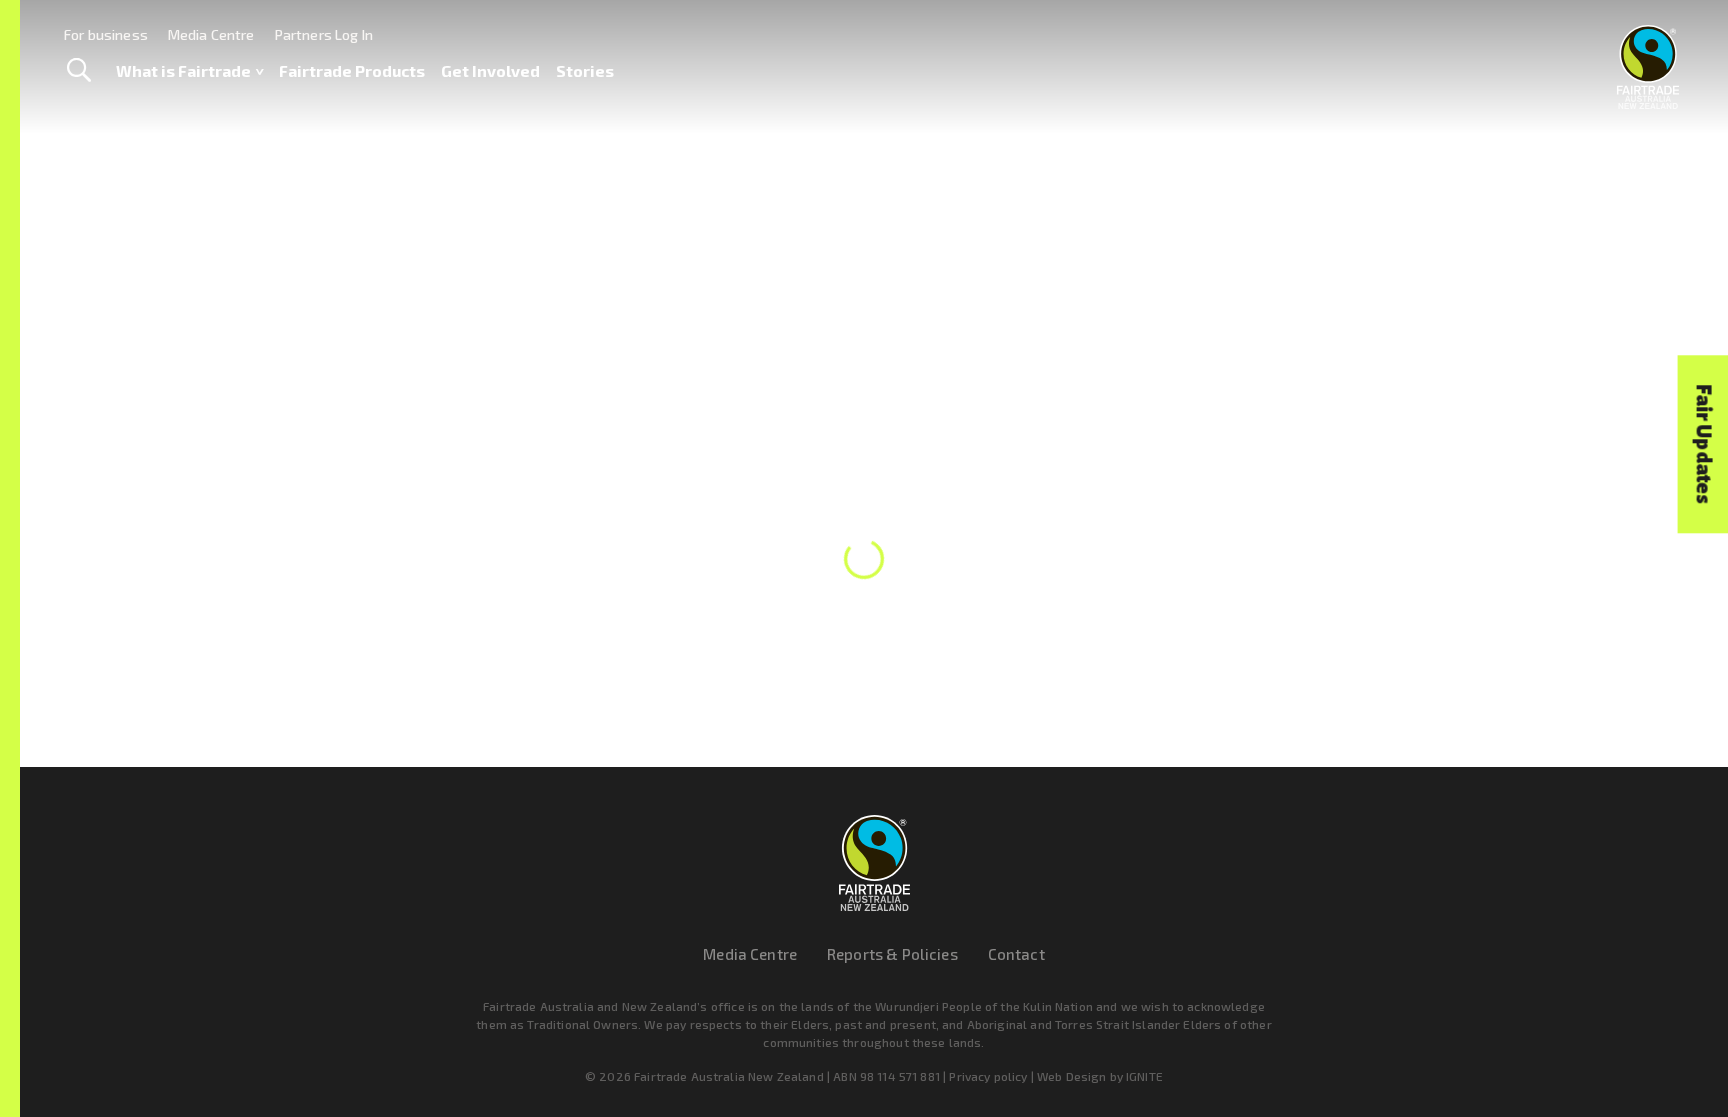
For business (106, 34)
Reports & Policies (892, 954)
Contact (1016, 954)
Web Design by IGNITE (1100, 1076)
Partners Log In (324, 34)
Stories (585, 70)
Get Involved (490, 70)
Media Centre (211, 34)
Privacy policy (988, 1076)
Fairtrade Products (352, 70)
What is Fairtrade (183, 70)
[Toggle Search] (78, 71)
